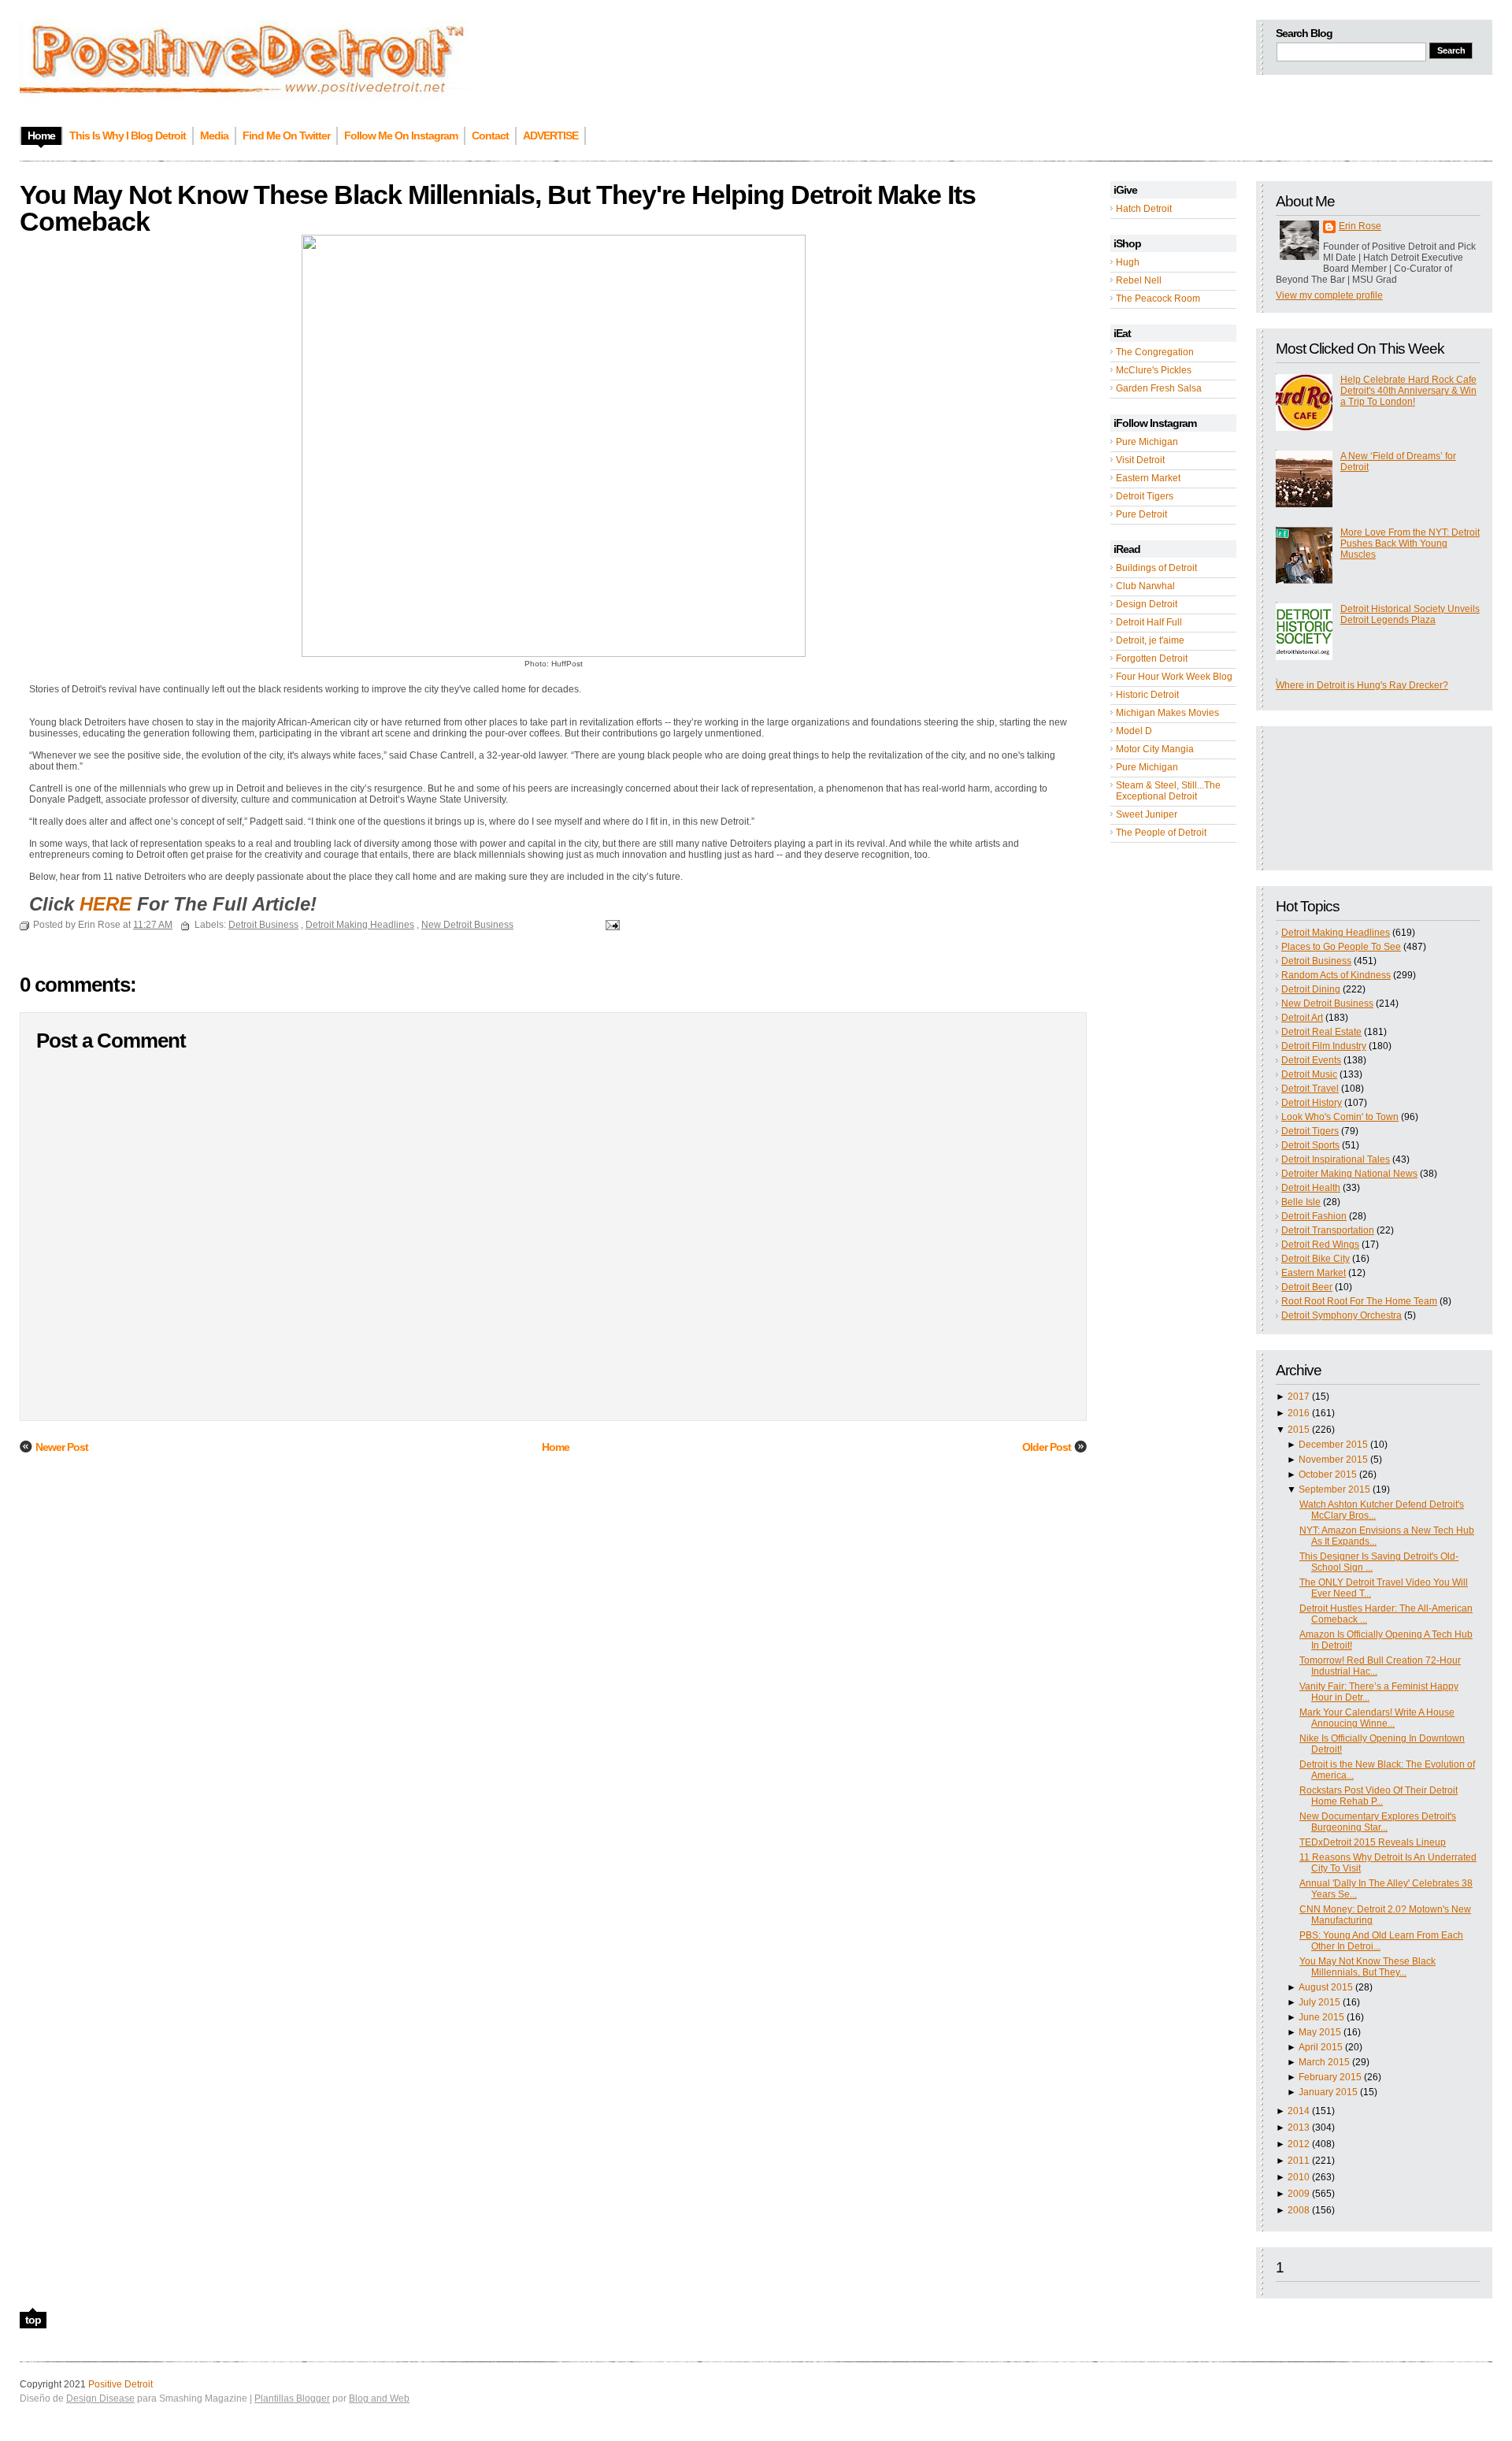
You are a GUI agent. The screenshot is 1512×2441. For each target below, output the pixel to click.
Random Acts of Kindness (1336, 975)
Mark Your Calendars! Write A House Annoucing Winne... (1377, 1718)
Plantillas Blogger (292, 2398)
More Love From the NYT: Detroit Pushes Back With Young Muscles (1410, 543)
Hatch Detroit (1144, 209)
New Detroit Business (1327, 1003)
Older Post (1047, 1447)
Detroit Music (1309, 1074)
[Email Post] (610, 925)
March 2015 (1324, 2062)
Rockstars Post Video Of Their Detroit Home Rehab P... (1379, 1796)
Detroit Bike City (1316, 1259)
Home (556, 1447)
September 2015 (1334, 1489)
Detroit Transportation (1328, 1230)
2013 (1299, 2128)
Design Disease (100, 2398)
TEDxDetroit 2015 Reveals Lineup (1373, 1842)
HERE (106, 904)
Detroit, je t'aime (1150, 640)
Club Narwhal (1145, 586)
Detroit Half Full (1149, 622)
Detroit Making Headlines (1336, 933)
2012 (1299, 2144)
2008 (1299, 2210)
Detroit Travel (1310, 1089)
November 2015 (1333, 1460)
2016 (1299, 1413)
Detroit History (1312, 1103)
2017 (1299, 1397)
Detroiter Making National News (1349, 1174)
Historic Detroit (1147, 695)
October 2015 (1328, 1475)
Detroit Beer (1307, 1287)
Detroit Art (1302, 1018)
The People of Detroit (1161, 833)
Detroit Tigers (1145, 496)
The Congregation (1155, 352)
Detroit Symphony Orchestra (1342, 1315)
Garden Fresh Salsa (1159, 388)
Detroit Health (1311, 1188)
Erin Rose (1360, 226)
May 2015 (1320, 2032)
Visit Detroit (1140, 460)
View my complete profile (1329, 295)
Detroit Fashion (1314, 1216)
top (33, 2320)
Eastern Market (1148, 478)
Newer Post (62, 1447)
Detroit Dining (1311, 989)
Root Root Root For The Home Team (1359, 1301)
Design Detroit (1147, 604)
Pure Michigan (1147, 442)
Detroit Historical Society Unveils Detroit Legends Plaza (1410, 614)
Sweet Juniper (1147, 814)
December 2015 (1333, 1445)
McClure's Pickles (1154, 370)
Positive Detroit (120, 2384)
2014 (1299, 2111)
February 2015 (1330, 2077)
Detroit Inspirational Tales (1336, 1159)
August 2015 (1326, 1987)
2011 (1299, 2161)
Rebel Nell (1139, 280)
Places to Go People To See (1341, 947)
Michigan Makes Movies (1167, 713)
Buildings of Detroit (1156, 568)
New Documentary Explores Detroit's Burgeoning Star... (1378, 1822)
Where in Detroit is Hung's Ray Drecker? (1362, 685)
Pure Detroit (1141, 514)
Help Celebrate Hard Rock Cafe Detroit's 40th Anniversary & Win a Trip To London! (1408, 391)
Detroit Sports (1310, 1145)
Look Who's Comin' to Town (1340, 1117)
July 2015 (1319, 2002)
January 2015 (1328, 2092)
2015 (1299, 1430)
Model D (1134, 731)
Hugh (1128, 262)
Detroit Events (1311, 1060)
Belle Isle (1301, 1202)
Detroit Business (1316, 961)
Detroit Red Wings (1320, 1245)
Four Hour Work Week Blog (1174, 677)
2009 (1299, 2194)
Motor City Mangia (1155, 749)
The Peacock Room (1158, 299)
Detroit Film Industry (1324, 1046)
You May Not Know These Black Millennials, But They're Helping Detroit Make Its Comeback (498, 208)
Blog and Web (379, 2398)
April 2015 (1321, 2047)
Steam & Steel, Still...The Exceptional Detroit (1168, 791)
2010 (1299, 2177)
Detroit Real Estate (1321, 1032)
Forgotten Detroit (1152, 658)
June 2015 (1321, 2017)
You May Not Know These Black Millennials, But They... (1367, 1967)
